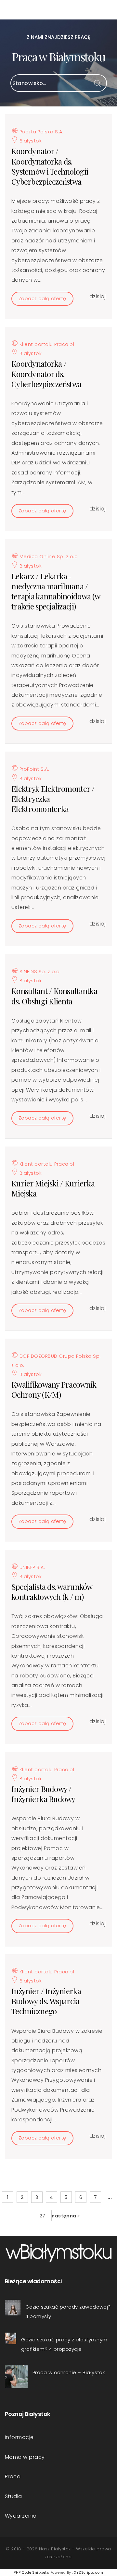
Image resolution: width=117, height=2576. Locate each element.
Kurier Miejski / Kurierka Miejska (53, 1188)
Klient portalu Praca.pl (46, 344)
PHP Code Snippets (31, 2572)
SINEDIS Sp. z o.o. (39, 972)
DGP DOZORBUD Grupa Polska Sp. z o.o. (56, 1361)
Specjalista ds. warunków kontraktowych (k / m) (52, 1592)
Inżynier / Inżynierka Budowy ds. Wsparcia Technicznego (46, 2001)
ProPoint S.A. (33, 769)
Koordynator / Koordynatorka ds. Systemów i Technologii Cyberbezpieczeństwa (50, 166)
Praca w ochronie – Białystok (69, 2372)
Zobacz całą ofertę (42, 299)
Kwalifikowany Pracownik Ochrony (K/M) (54, 1389)
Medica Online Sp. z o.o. (48, 557)
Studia (13, 2496)
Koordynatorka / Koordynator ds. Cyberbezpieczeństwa (46, 374)
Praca (13, 2477)
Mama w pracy (25, 2457)
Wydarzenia (21, 2516)
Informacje (19, 2437)
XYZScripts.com (89, 2572)
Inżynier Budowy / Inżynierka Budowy (43, 1794)
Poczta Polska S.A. (40, 132)
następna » (66, 2216)
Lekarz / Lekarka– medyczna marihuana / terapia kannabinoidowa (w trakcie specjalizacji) (56, 591)
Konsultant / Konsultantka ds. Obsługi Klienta (54, 996)
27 (43, 2216)
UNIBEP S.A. (31, 1567)
